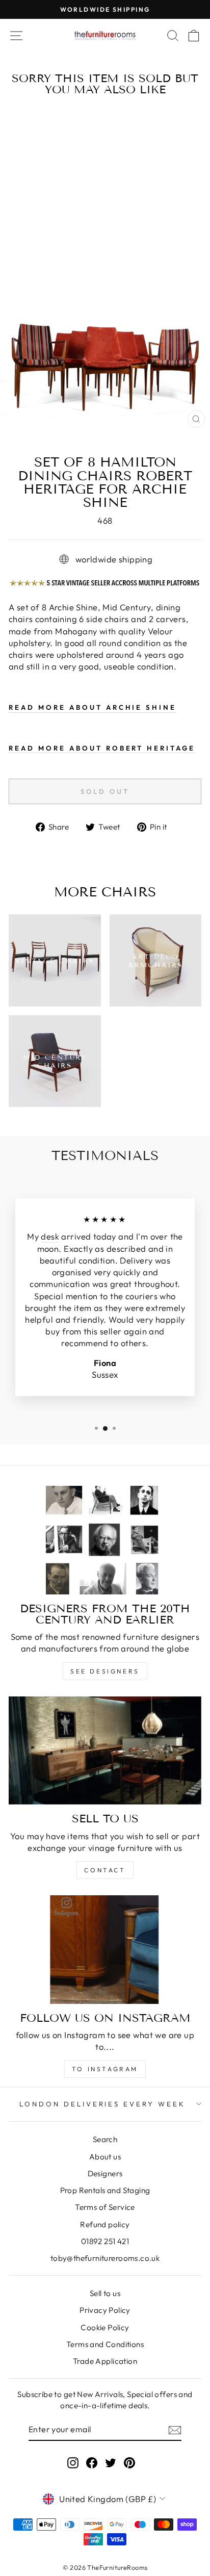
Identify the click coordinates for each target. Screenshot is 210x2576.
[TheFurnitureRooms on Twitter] (111, 2462)
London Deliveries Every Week (102, 2104)
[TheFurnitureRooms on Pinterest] (129, 2462)
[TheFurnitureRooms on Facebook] (92, 2462)
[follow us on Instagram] (105, 1950)
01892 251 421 (105, 2241)
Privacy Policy (105, 2310)
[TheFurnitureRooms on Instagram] (73, 2462)
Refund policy (105, 2224)
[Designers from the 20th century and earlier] (105, 1540)
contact (105, 1870)
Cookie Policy (105, 2327)
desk (50, 1236)
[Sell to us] (105, 1751)
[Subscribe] (175, 2430)
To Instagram (105, 2069)
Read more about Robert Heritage (102, 748)
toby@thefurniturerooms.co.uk (105, 2258)
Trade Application (105, 2361)
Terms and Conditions (105, 2344)
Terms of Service (105, 2207)
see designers (105, 1671)
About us (105, 2157)
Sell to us (105, 2293)
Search (105, 2139)
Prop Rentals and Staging (105, 2190)
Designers (105, 2173)
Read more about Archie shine (93, 707)
